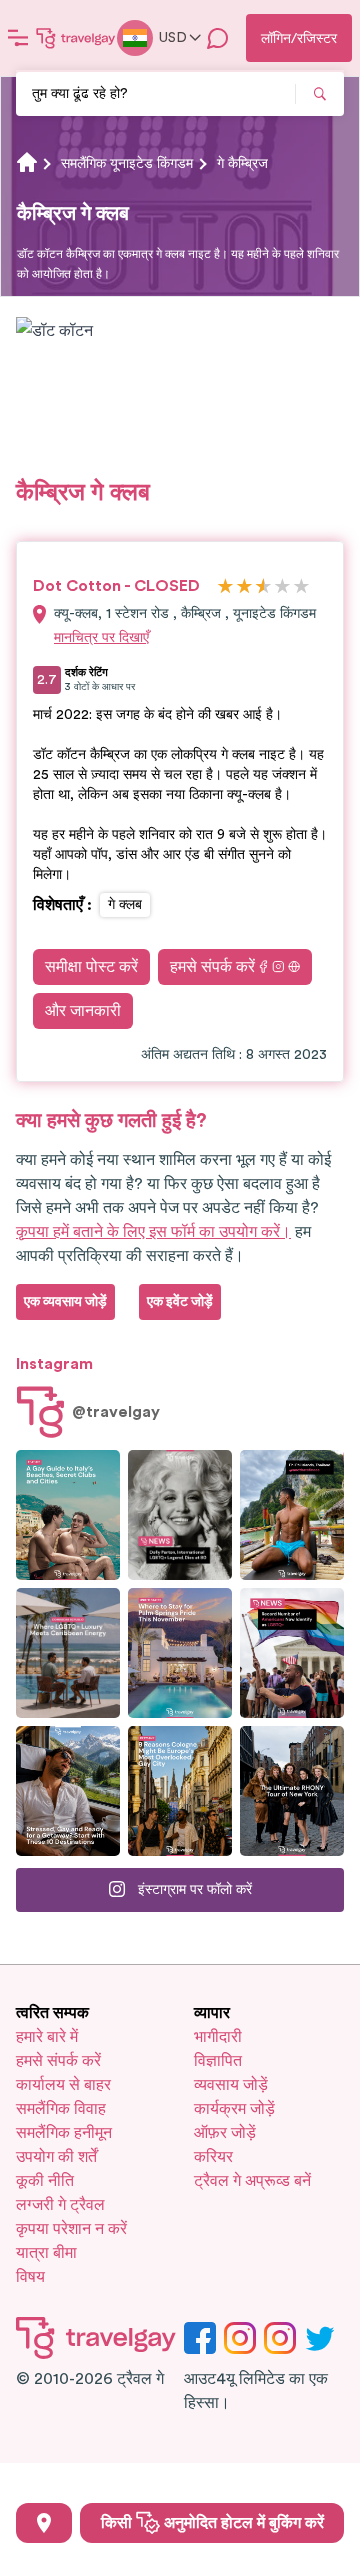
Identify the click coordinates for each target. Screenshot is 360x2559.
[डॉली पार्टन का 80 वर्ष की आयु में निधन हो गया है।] (180, 1515)
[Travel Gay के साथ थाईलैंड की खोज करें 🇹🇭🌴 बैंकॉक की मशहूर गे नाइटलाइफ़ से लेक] (292, 1515)
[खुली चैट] (218, 38)
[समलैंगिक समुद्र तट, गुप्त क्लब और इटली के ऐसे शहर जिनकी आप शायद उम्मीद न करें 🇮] (68, 1515)
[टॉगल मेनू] (18, 38)
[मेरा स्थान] (44, 2523)
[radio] (225, 587)
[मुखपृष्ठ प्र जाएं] (76, 38)
